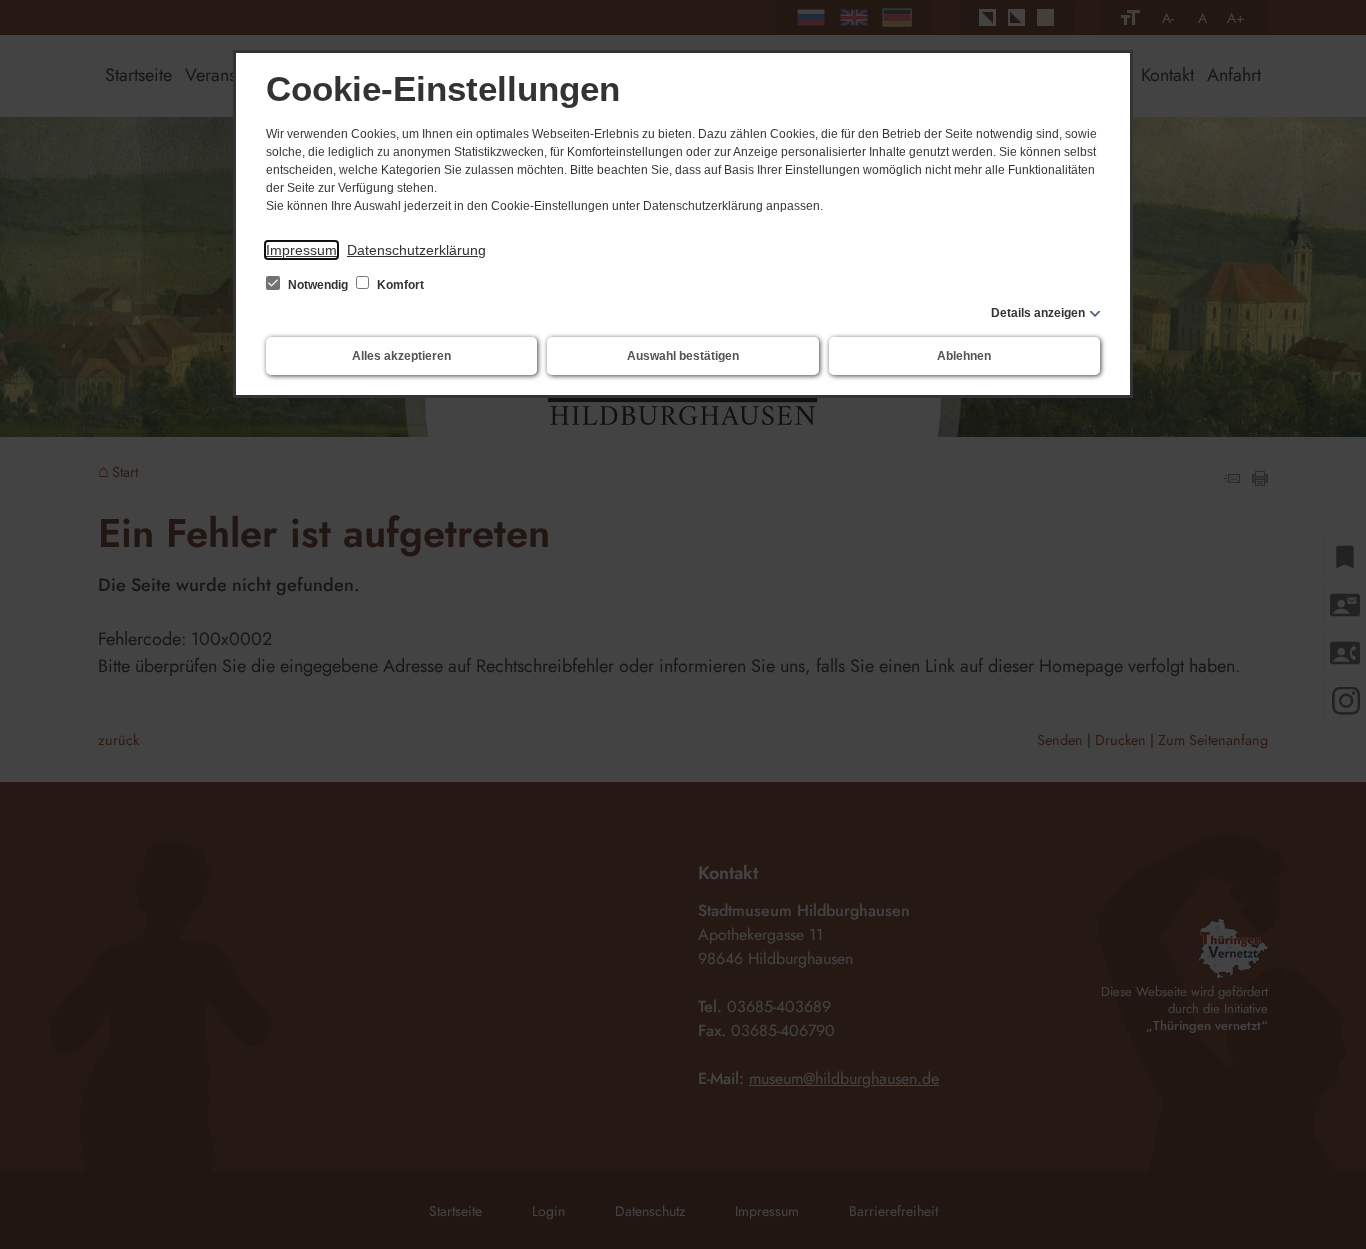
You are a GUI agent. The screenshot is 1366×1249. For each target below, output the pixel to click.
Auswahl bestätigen (683, 356)
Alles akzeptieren (401, 356)
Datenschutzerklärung (416, 250)
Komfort (399, 285)
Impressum (301, 250)
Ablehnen (964, 356)
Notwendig (318, 285)
